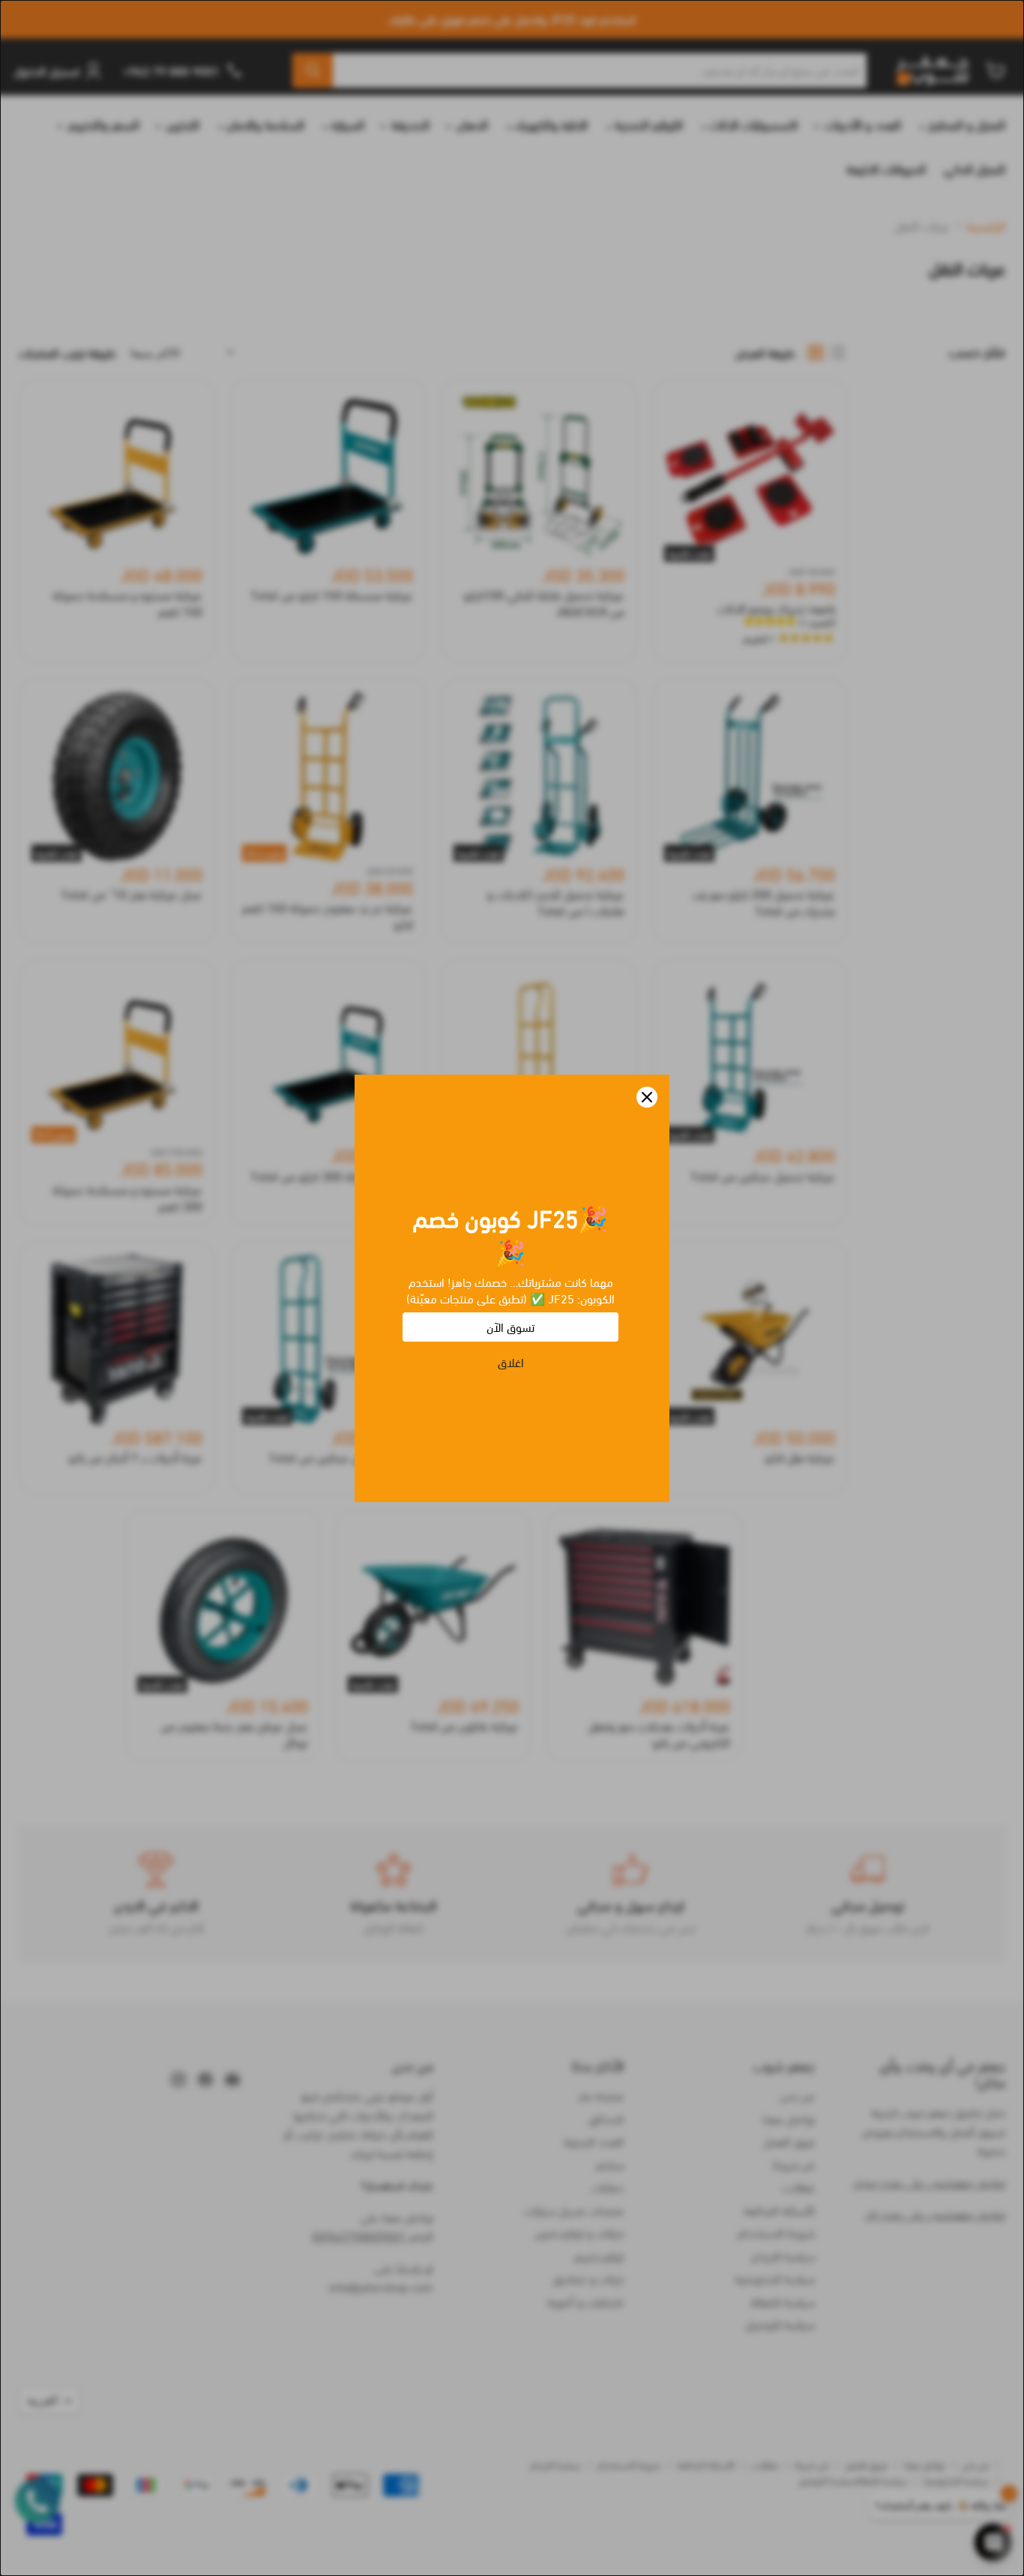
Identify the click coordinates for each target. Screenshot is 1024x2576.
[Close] (647, 1097)
